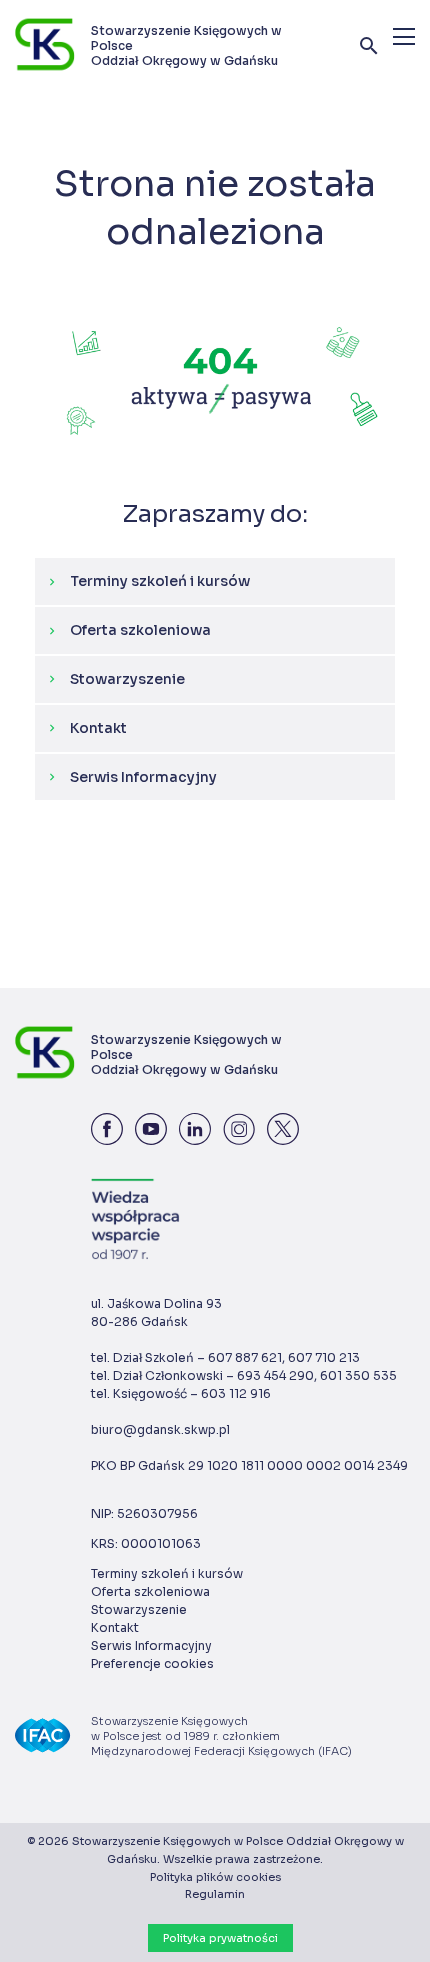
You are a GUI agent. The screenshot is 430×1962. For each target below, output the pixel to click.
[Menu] (404, 36)
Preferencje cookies (152, 1663)
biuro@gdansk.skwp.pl (160, 1429)
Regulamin (215, 1894)
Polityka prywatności (220, 1938)
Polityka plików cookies (215, 1877)
